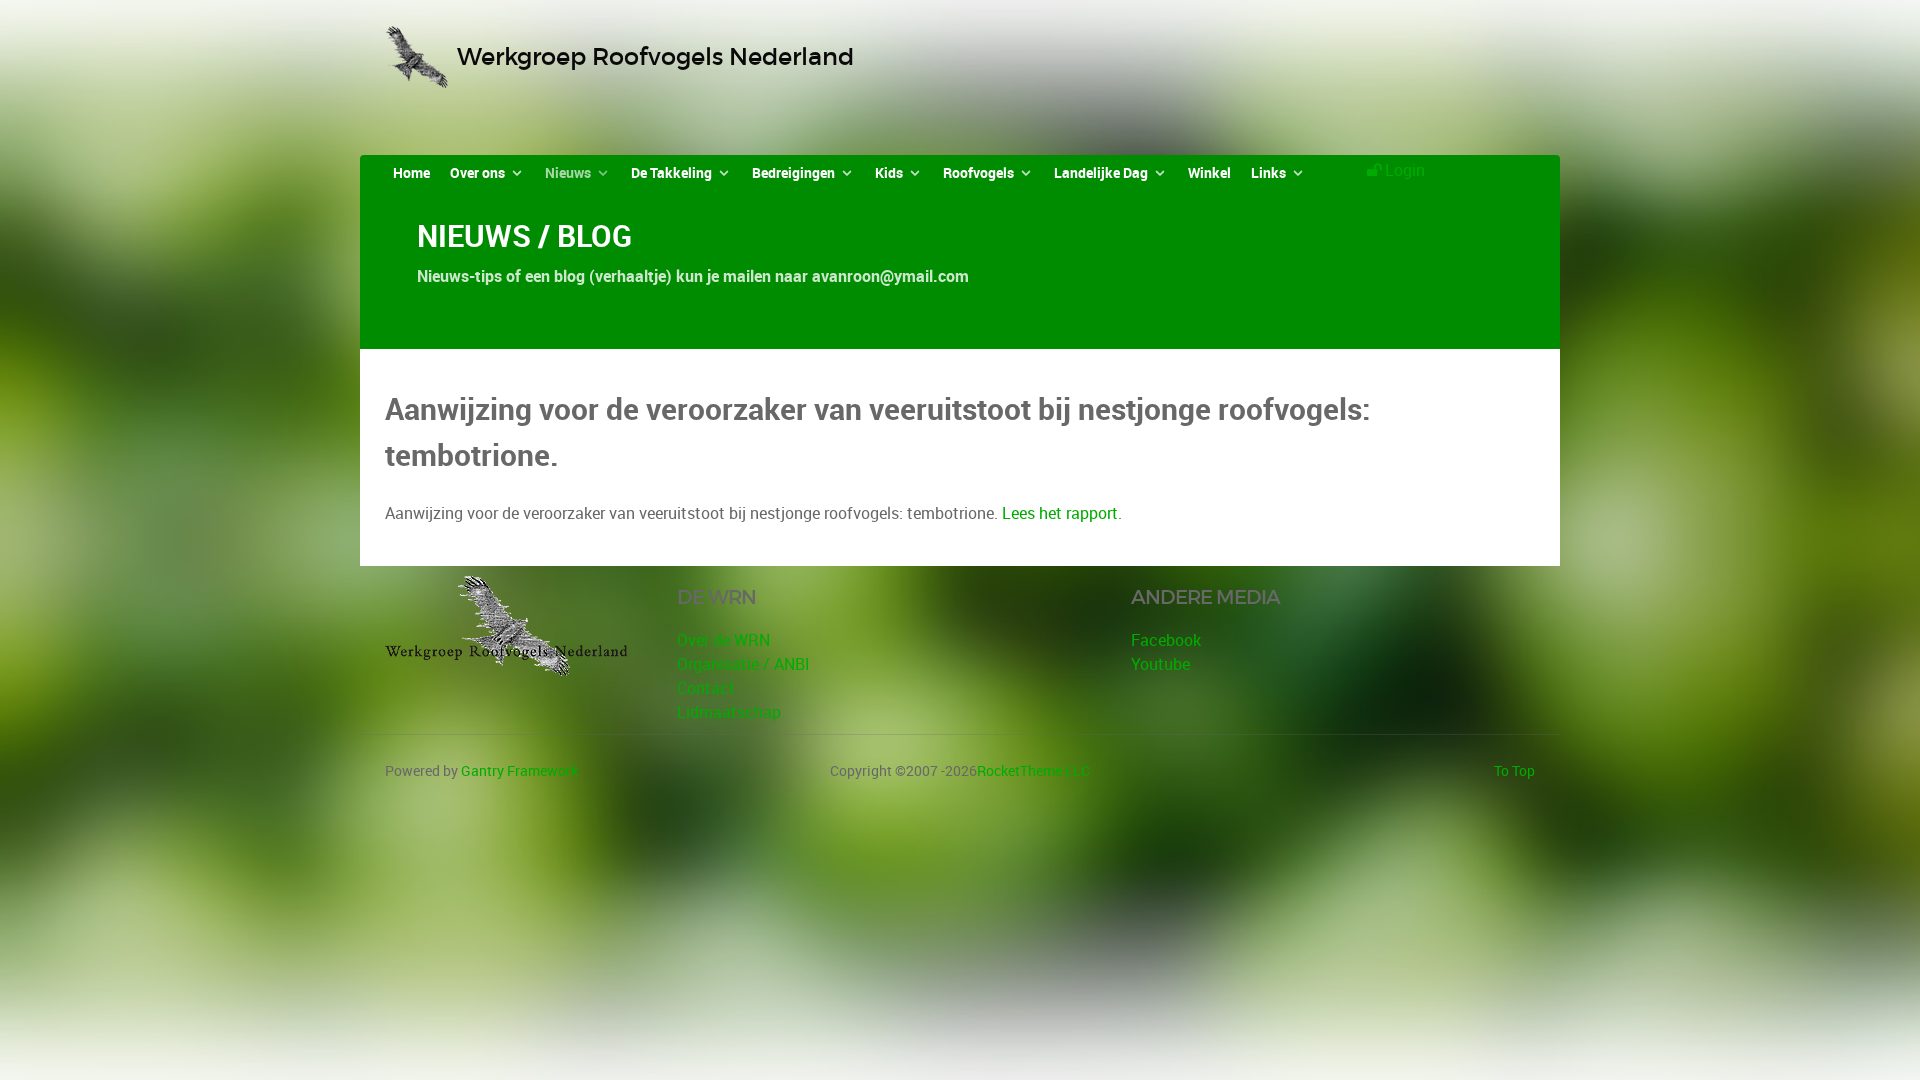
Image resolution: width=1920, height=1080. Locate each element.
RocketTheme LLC (1033, 770)
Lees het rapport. (1062, 513)
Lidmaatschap (729, 712)
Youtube (1160, 664)
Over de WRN (723, 640)
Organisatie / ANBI (743, 664)
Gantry (519, 770)
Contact (706, 688)
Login (1405, 170)
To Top (1514, 770)
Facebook (1166, 640)
